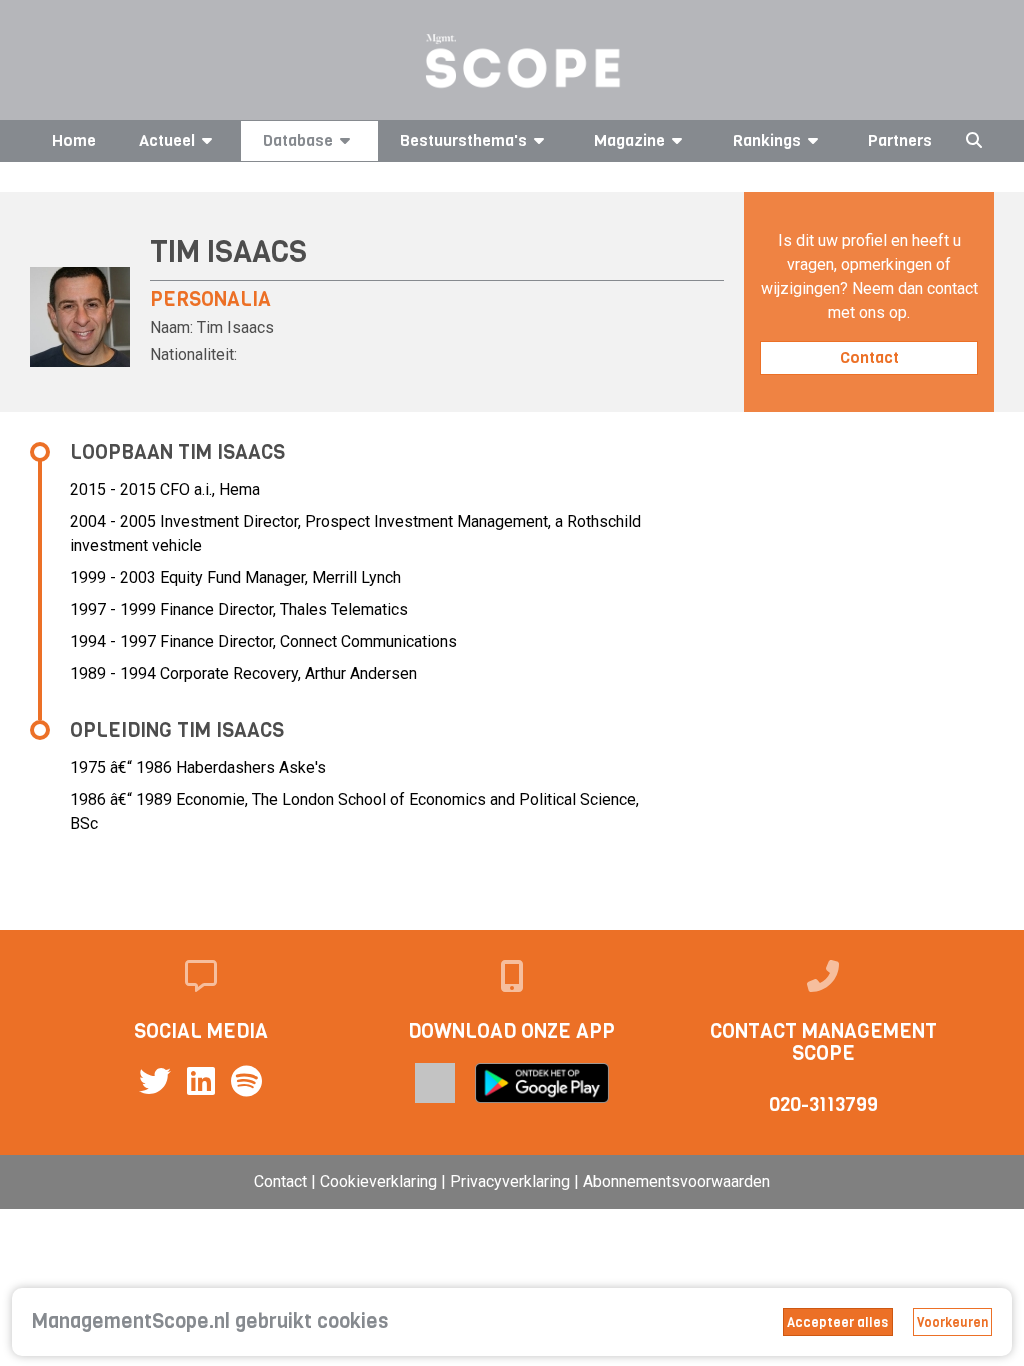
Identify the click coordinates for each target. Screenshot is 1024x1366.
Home (74, 140)
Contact (869, 357)
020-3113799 (823, 1104)
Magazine (629, 140)
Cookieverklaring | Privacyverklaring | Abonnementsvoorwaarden (545, 1181)
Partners (900, 140)
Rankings (767, 140)
